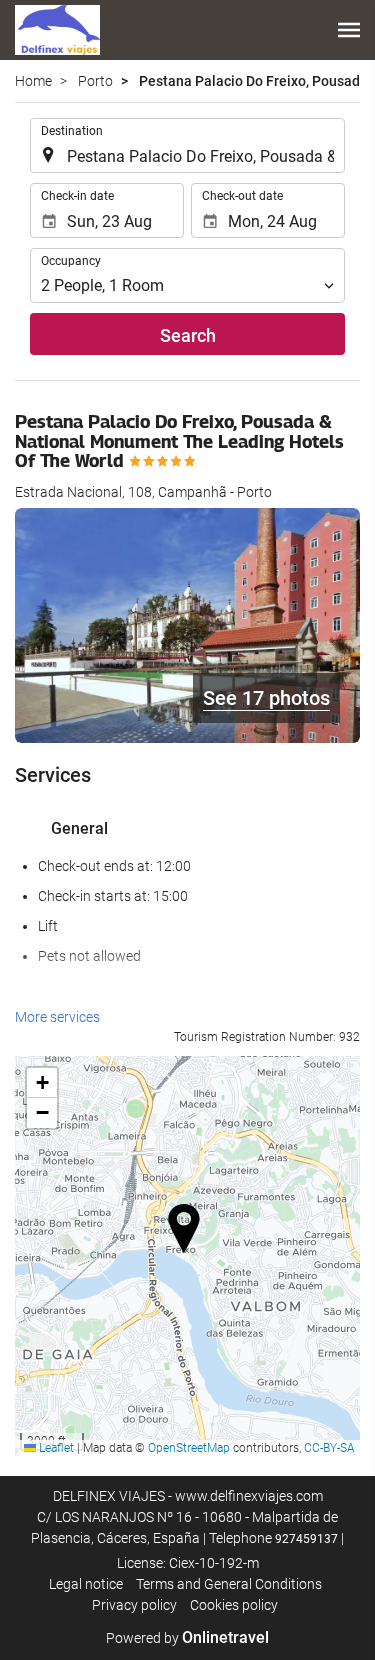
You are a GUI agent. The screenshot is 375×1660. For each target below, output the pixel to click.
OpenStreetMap (189, 1448)
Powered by (187, 1638)
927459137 (306, 1539)
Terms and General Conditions (229, 1584)
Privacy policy (134, 1605)
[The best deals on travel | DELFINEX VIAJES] (57, 30)
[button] (349, 30)
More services (57, 1017)
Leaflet (55, 1448)
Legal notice (86, 1584)
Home (33, 81)
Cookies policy (234, 1605)
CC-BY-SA (329, 1448)
